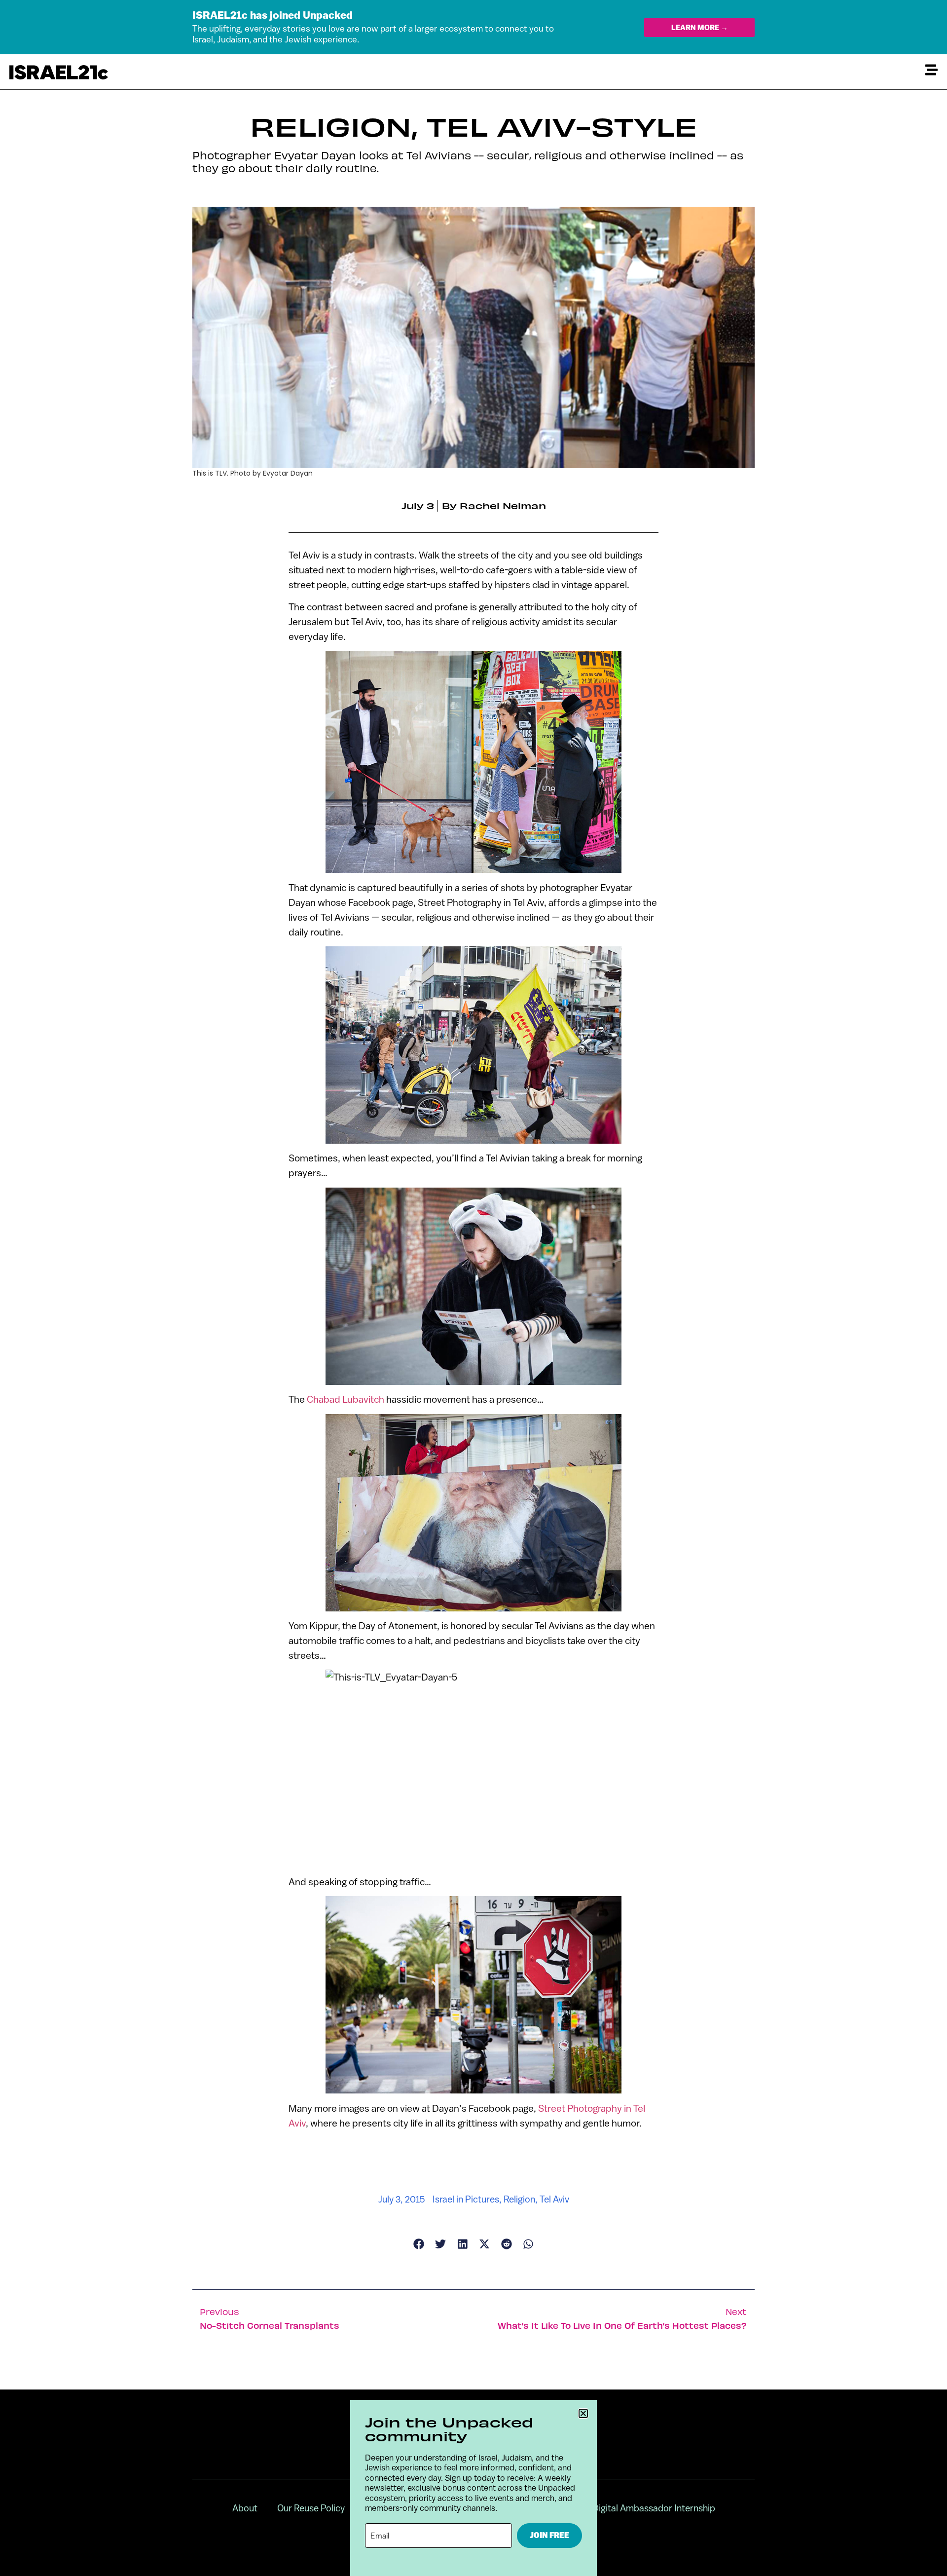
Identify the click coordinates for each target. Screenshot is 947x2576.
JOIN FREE (549, 2535)
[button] (583, 2413)
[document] (473, 1288)
